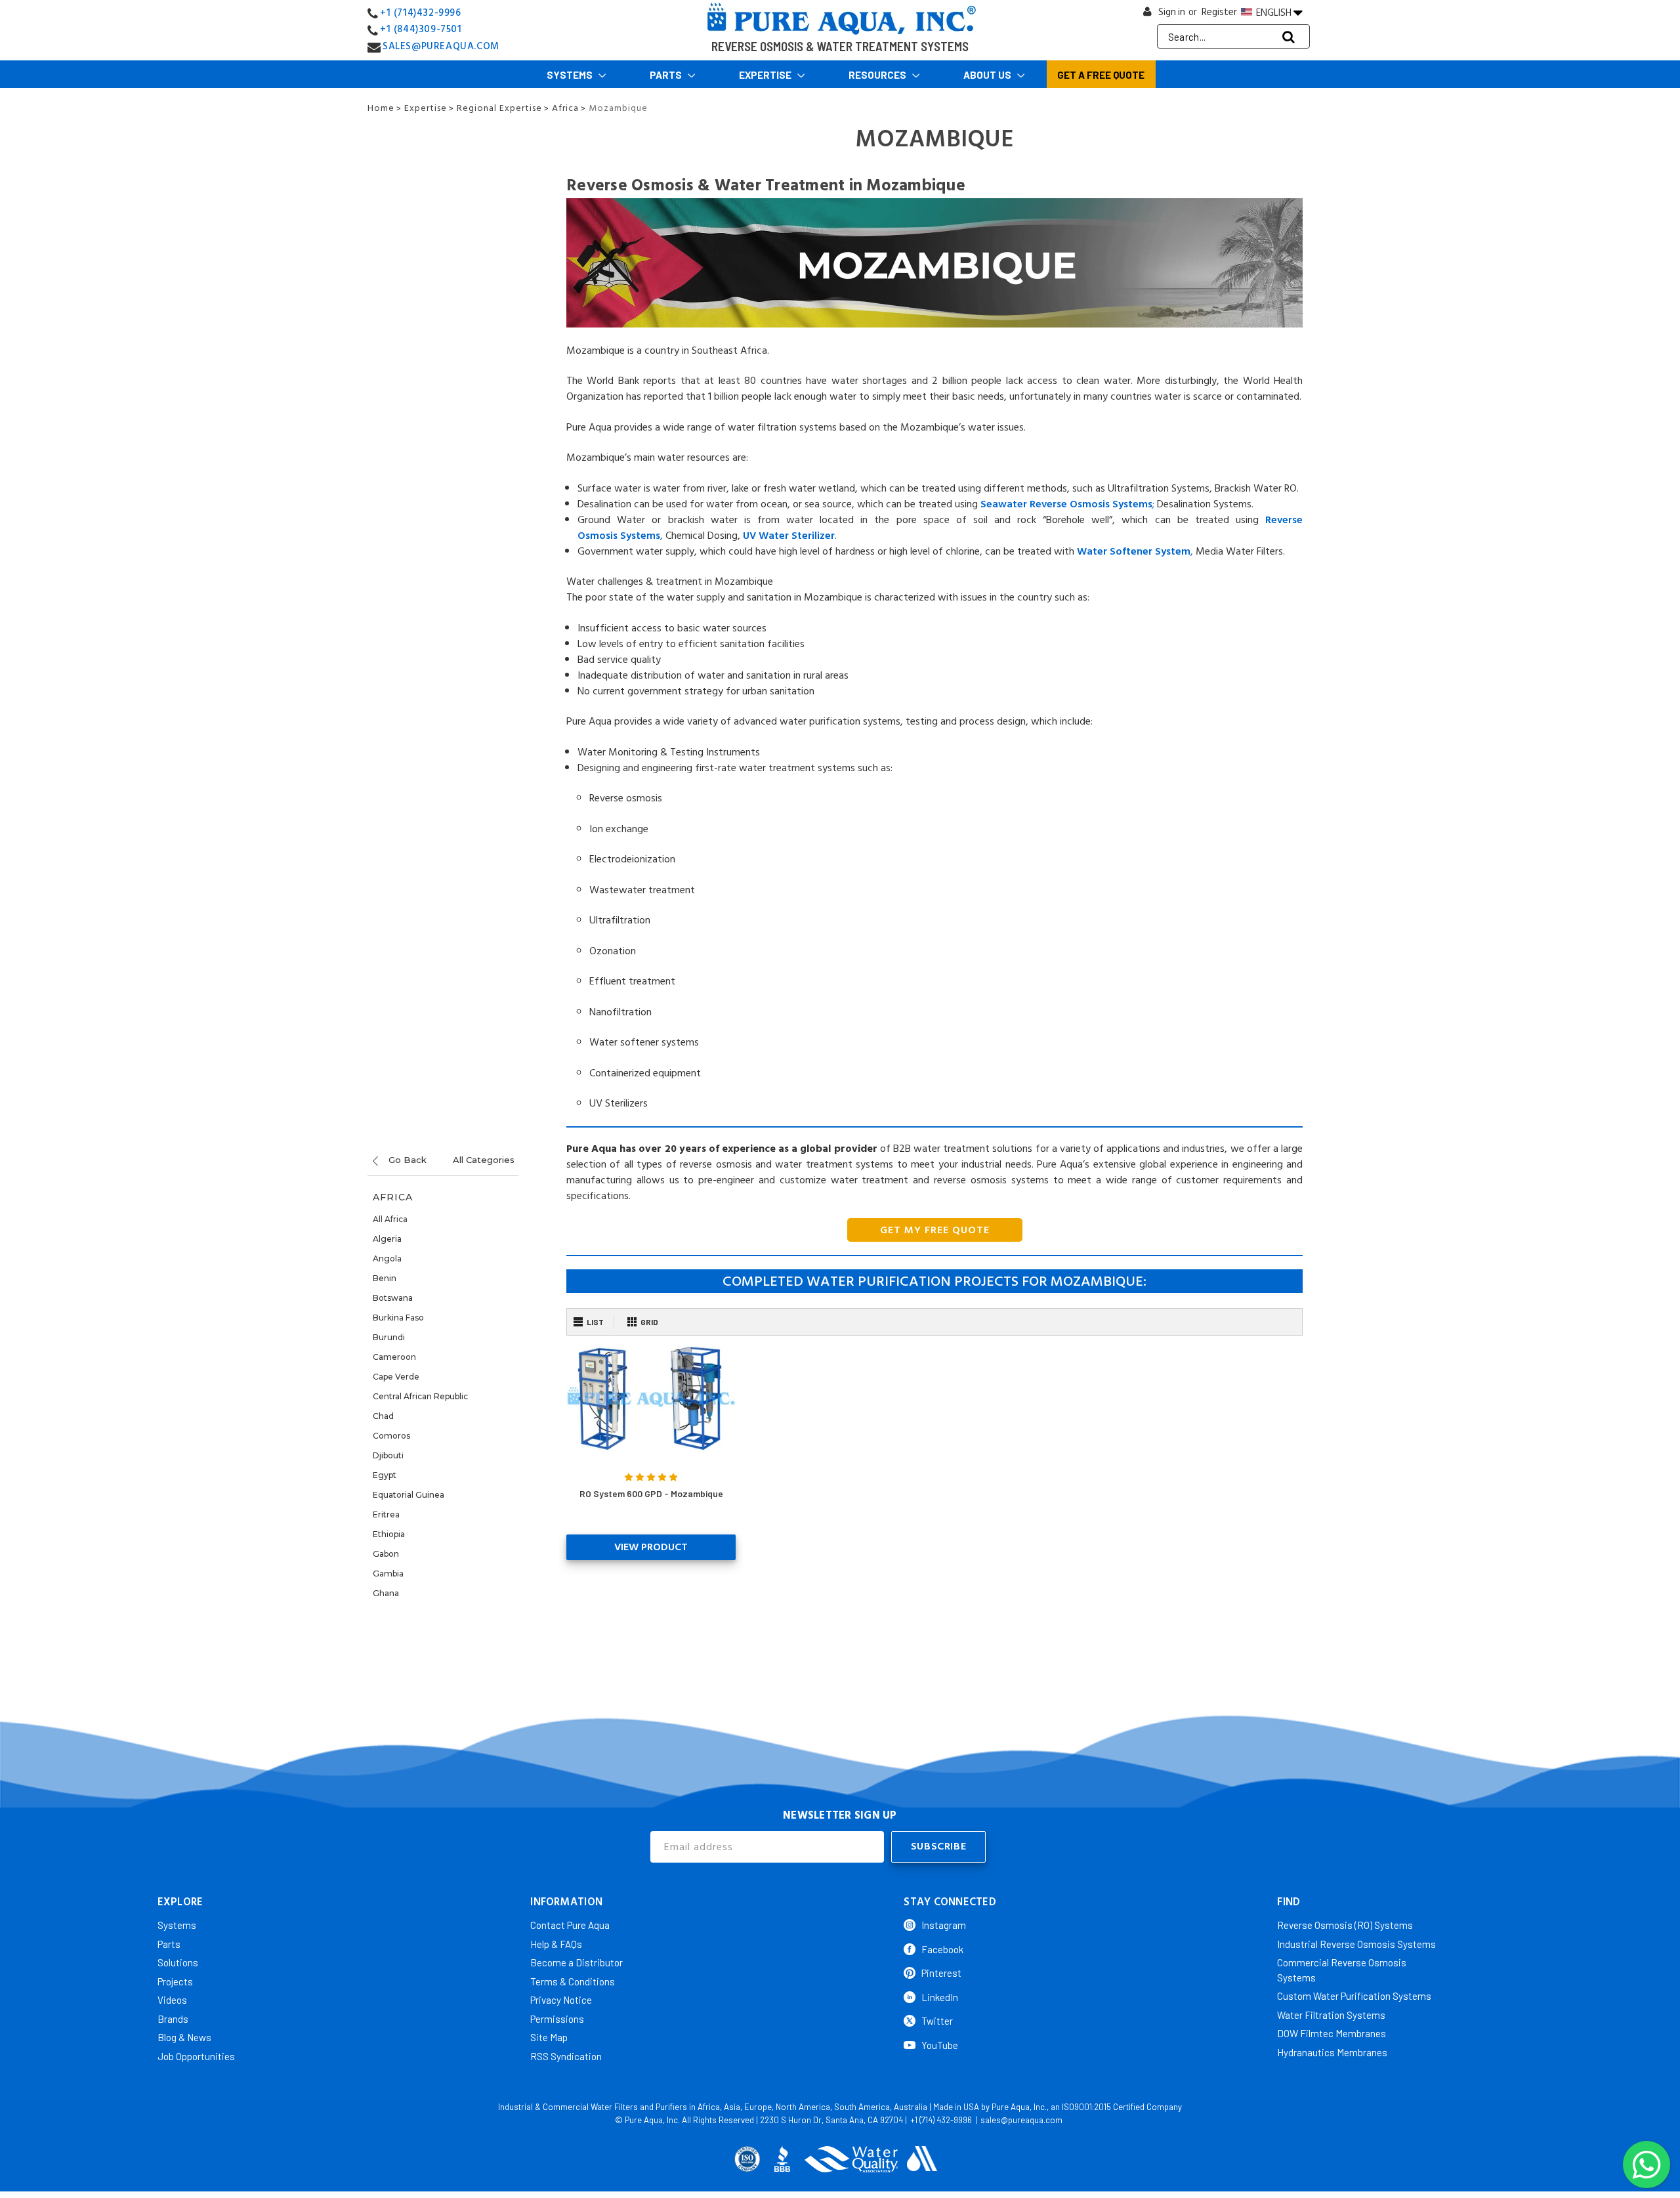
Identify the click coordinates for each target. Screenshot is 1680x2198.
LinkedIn (940, 1997)
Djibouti (388, 1455)
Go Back (406, 1160)
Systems (571, 75)
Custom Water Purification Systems (1354, 1996)
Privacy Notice (561, 2000)
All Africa (390, 1219)
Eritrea (386, 1514)
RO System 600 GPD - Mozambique (651, 1493)
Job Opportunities (196, 2056)
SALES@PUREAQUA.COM (441, 46)
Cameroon (394, 1357)
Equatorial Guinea (409, 1495)
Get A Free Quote (1101, 75)
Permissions (557, 2019)
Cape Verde (396, 1377)
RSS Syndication (566, 2056)
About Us (988, 75)
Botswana (393, 1298)
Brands (173, 2019)
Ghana (386, 1593)
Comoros (391, 1436)
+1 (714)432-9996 (421, 13)
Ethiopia (389, 1534)
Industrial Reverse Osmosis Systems (1356, 1944)
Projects (175, 1981)
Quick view (651, 1399)
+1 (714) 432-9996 (941, 2120)
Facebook (942, 1949)
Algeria (387, 1239)
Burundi (389, 1337)
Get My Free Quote (935, 1230)
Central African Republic (420, 1396)
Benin (385, 1278)
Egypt (385, 1475)
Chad (383, 1416)
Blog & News (184, 2037)
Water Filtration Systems (1331, 2015)
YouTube (940, 2045)
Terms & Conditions (573, 1981)
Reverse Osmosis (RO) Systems (1345, 1925)
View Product (651, 1547)
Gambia (388, 1574)
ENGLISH (1274, 12)
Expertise (766, 75)
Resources (878, 75)
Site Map (549, 2037)
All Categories (484, 1160)
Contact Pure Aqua (570, 1925)
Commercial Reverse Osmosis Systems (1342, 1970)
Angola (387, 1258)
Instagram (944, 1925)
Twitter (937, 2021)
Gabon (386, 1554)
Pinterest (941, 1973)
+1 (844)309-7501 (421, 29)
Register (1219, 12)
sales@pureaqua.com (1021, 2120)
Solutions (178, 1962)
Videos (172, 2000)
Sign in (1172, 12)
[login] (1148, 15)
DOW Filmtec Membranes (1332, 2033)
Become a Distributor (577, 1962)
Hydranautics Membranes (1332, 2052)
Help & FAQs (556, 1944)
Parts (667, 75)
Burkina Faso (398, 1318)
